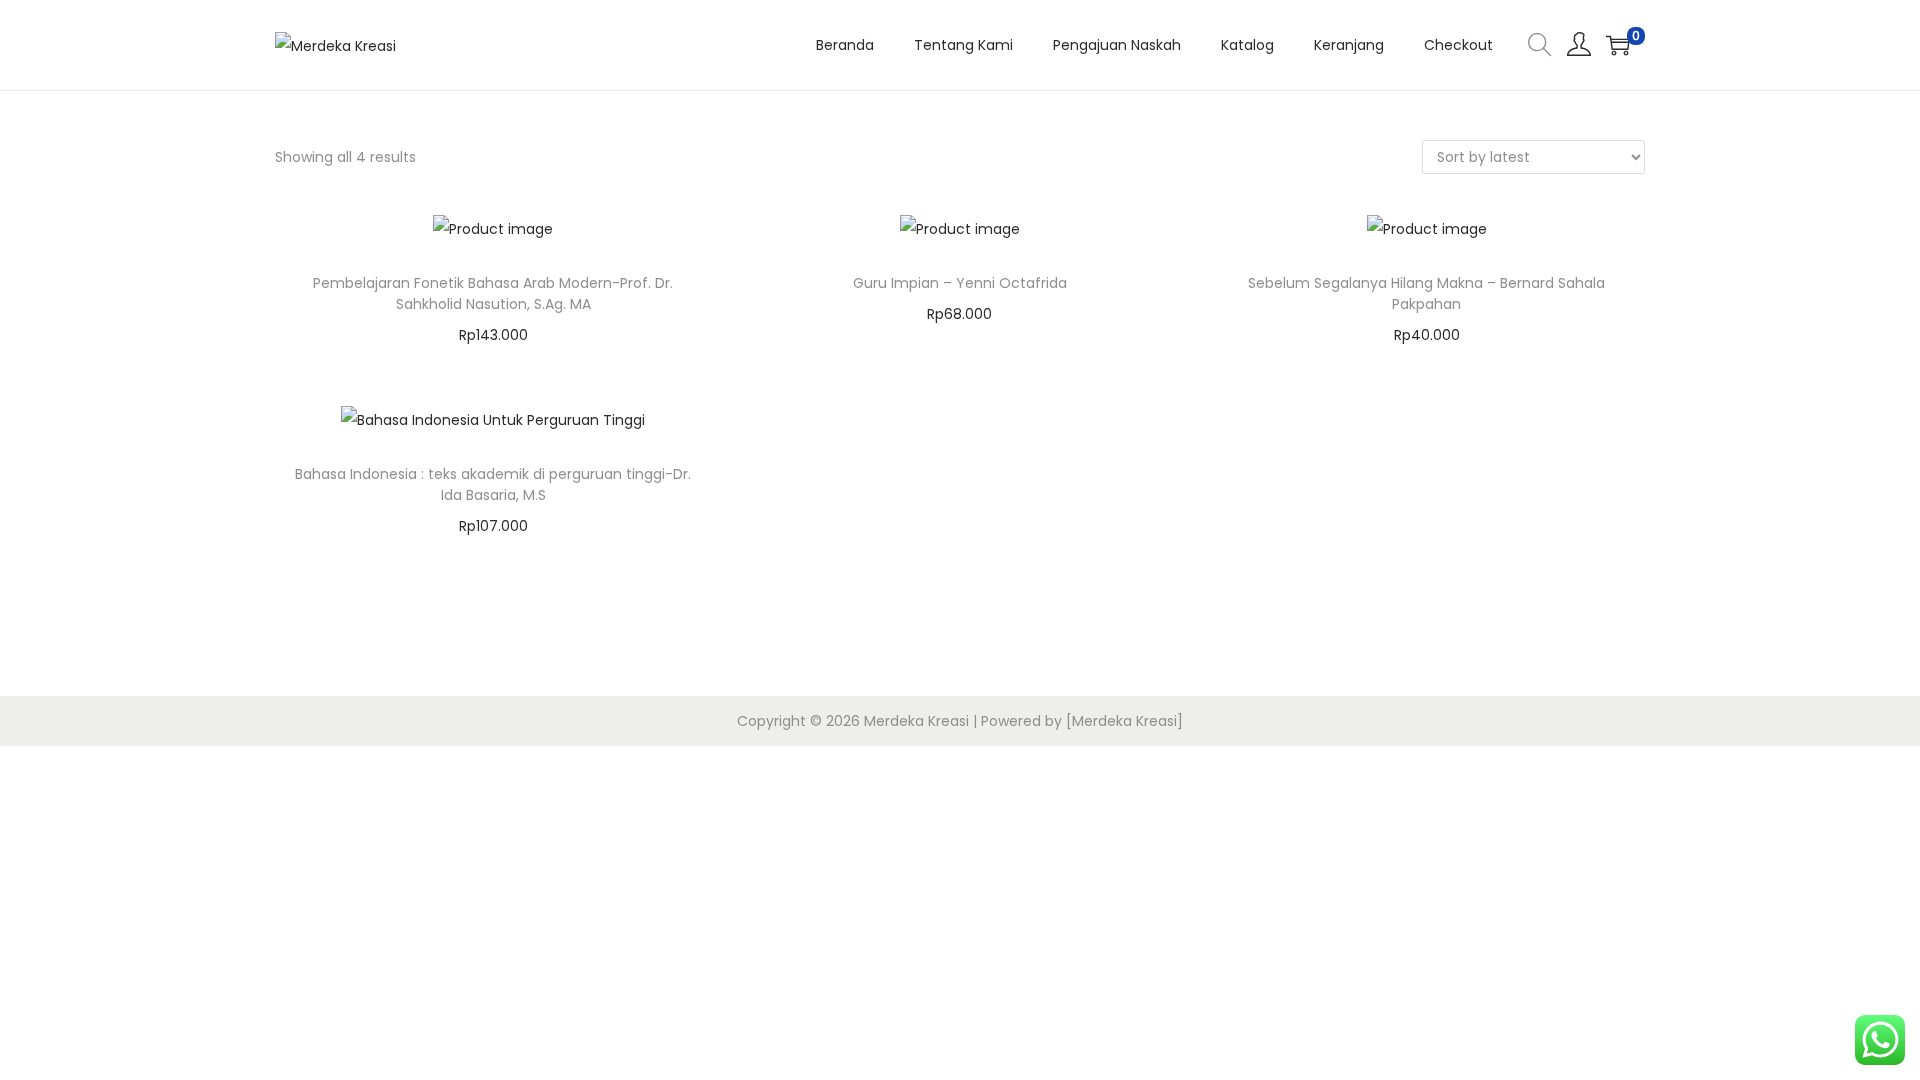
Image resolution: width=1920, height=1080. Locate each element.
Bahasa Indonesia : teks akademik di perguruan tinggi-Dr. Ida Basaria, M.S (493, 484)
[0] (1618, 45)
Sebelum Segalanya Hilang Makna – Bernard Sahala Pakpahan (1426, 293)
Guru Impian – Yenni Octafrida (960, 283)
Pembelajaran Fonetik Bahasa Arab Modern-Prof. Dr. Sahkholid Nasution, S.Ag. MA (493, 293)
